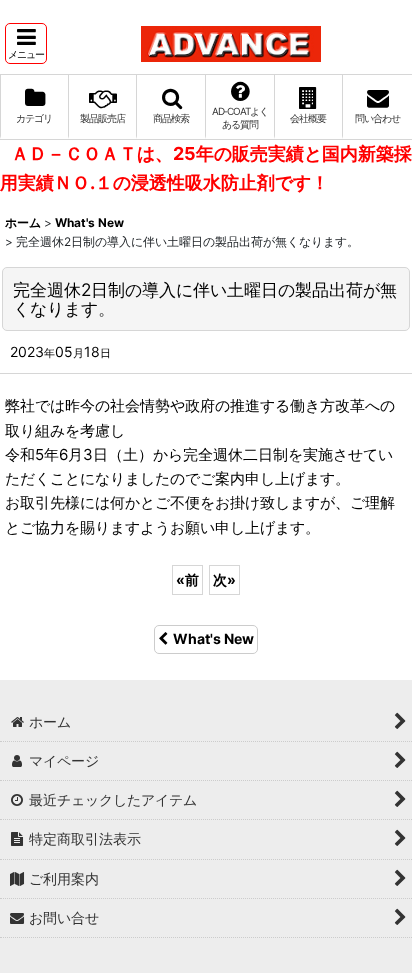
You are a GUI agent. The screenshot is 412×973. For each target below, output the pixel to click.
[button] (26, 43)
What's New (213, 638)
